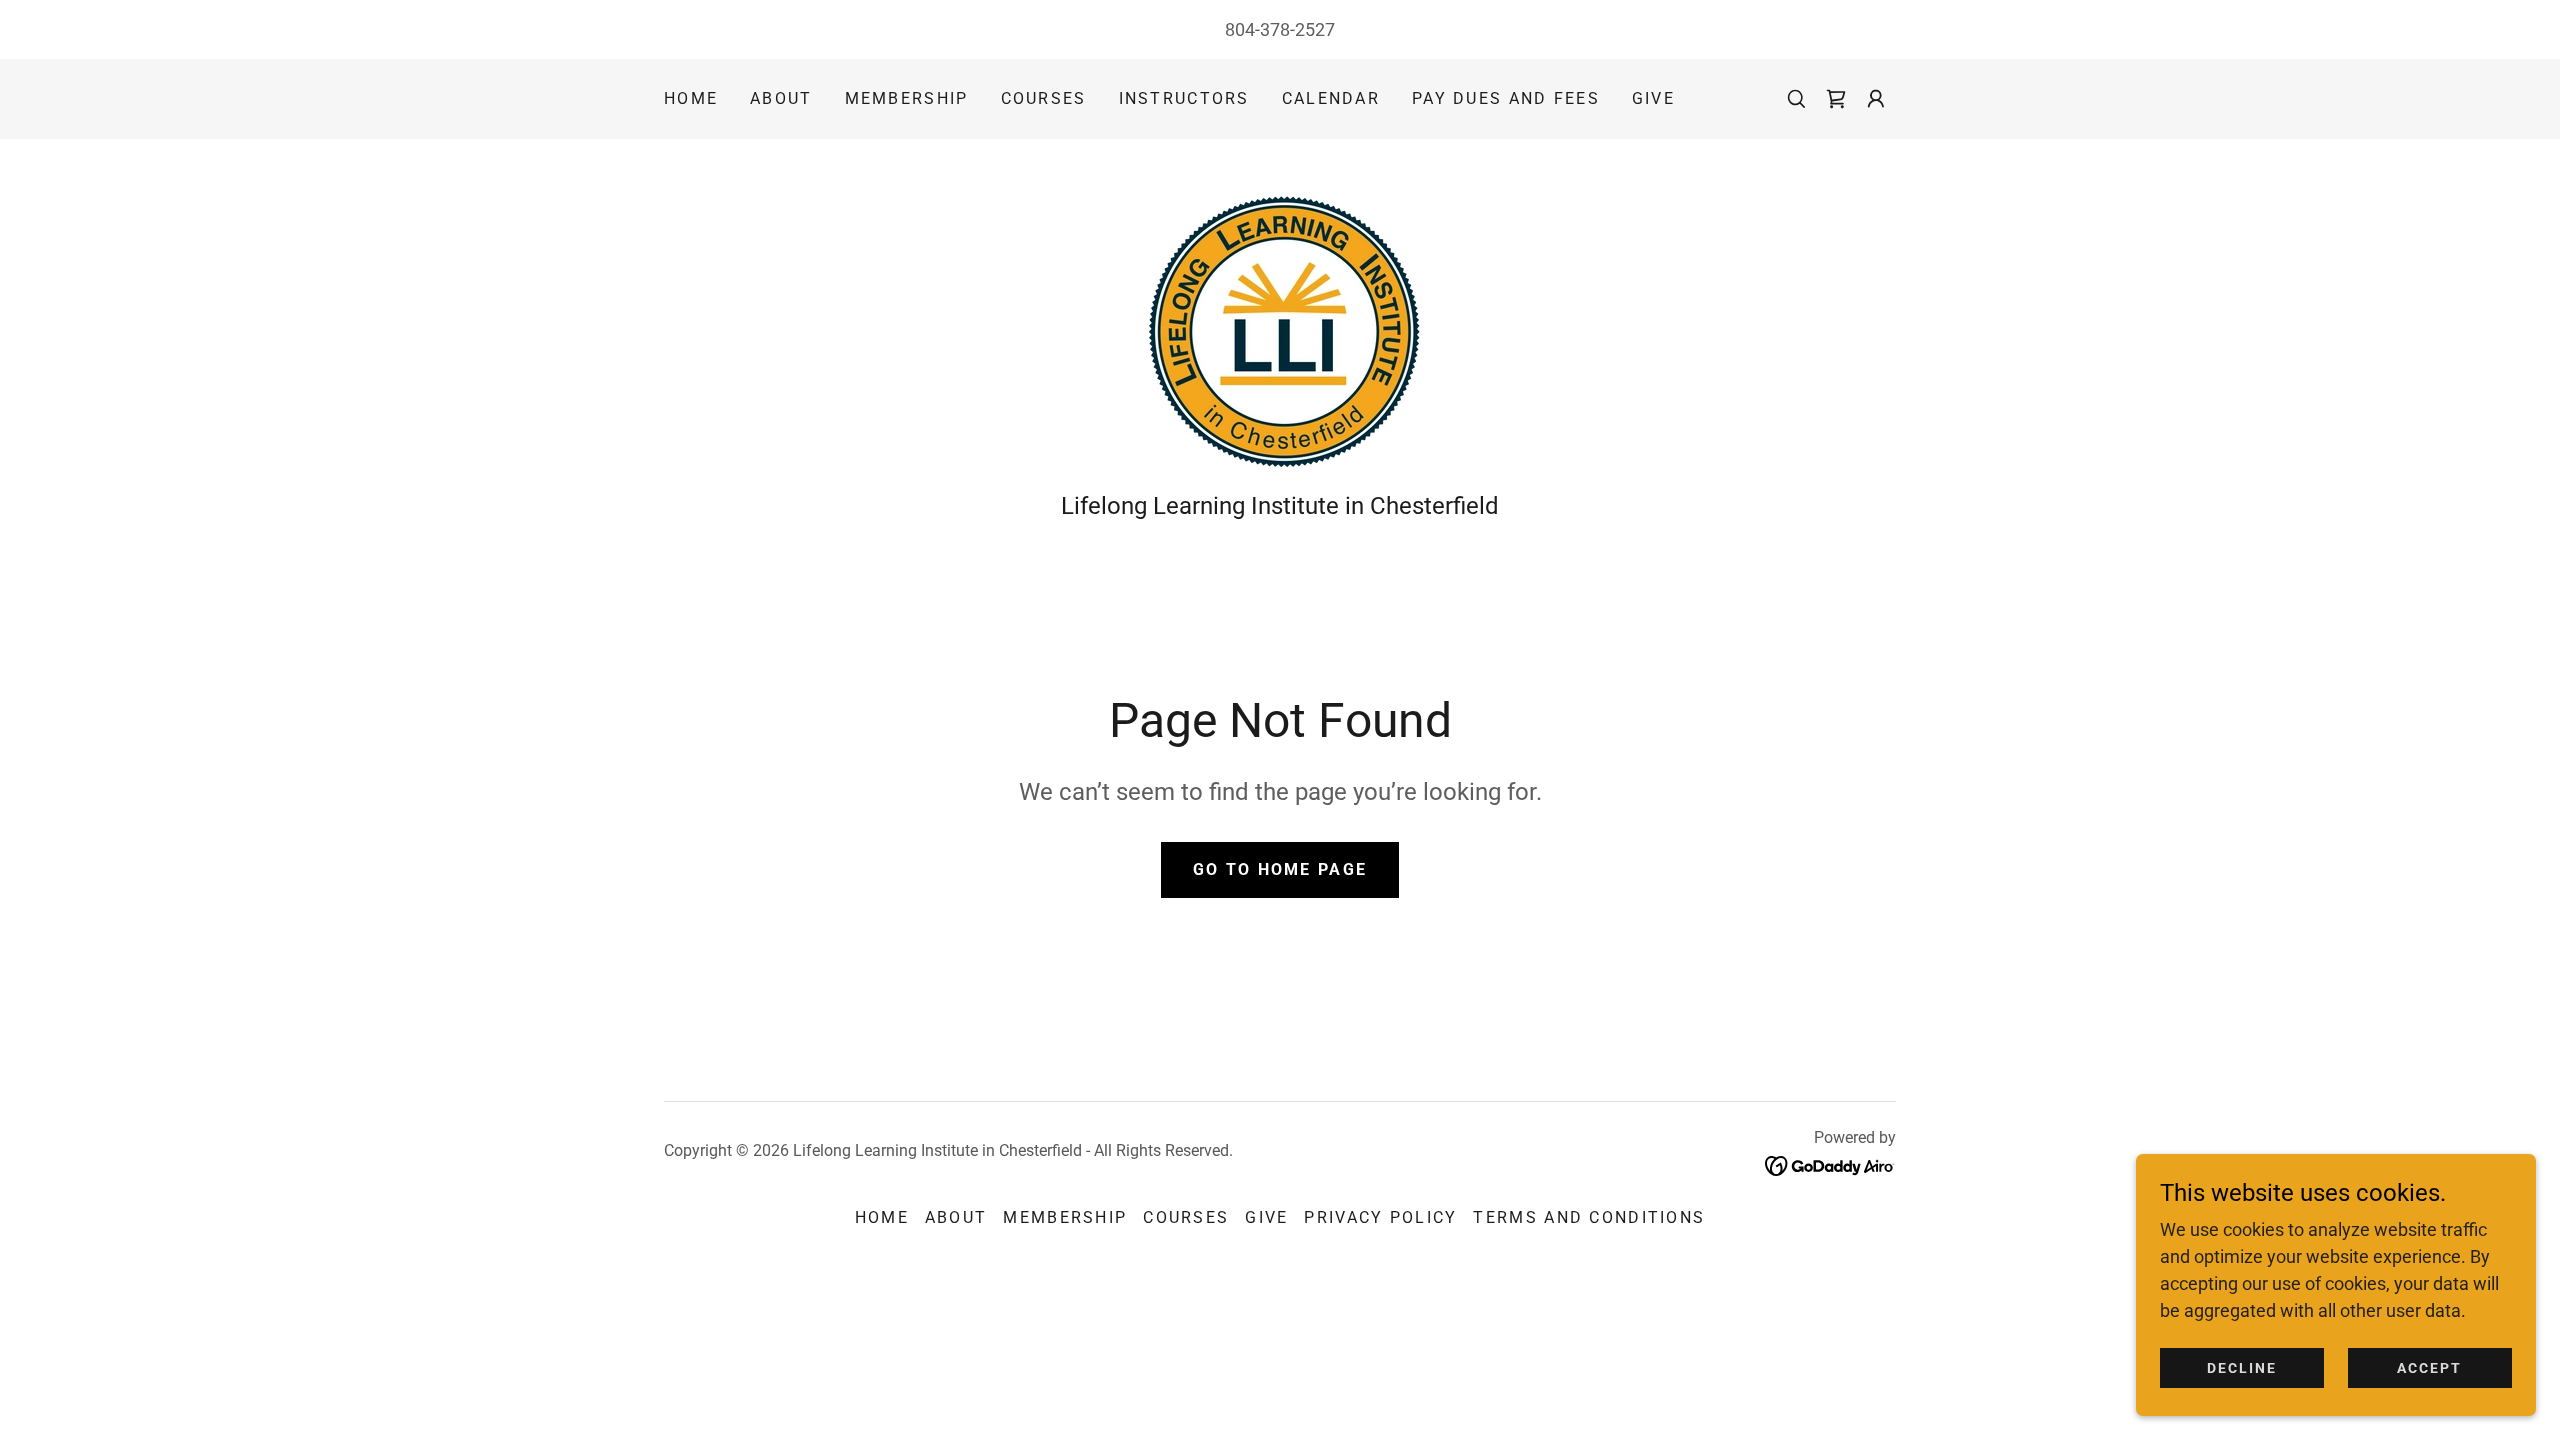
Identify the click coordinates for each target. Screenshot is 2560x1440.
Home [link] (691, 98)
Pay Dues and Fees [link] (1506, 98)
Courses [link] (1044, 98)
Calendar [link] (1331, 98)
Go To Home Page (1280, 869)
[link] (1280, 321)
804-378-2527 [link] (1280, 29)
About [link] (781, 98)
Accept (2429, 1368)
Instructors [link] (1184, 98)
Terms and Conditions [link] (1589, 1217)
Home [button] (882, 1217)
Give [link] (1653, 98)
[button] (1836, 99)
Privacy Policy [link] (1380, 1217)
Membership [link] (907, 98)
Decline (2242, 1368)
